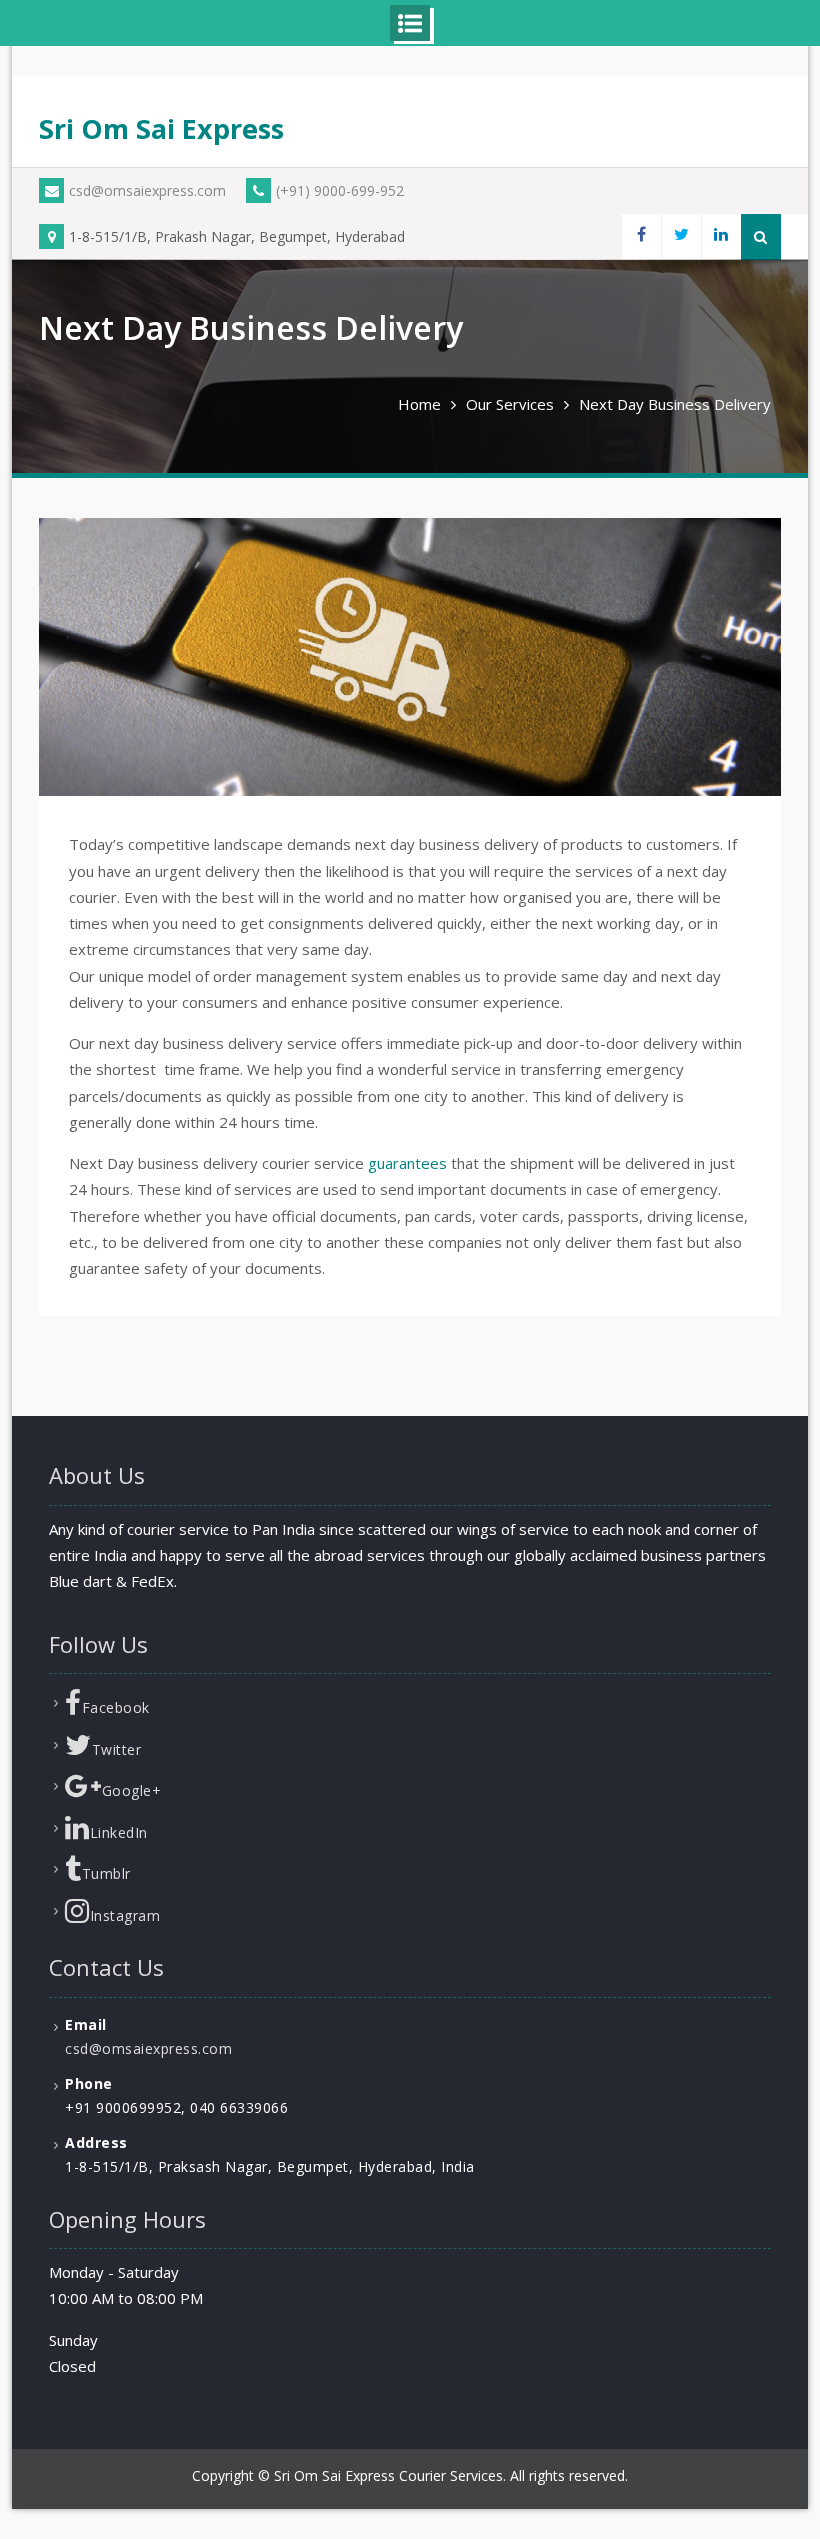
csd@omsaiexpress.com (147, 190)
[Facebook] (641, 236)
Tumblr (106, 1873)
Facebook (116, 1707)
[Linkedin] (721, 236)
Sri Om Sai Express (161, 128)
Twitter (117, 1749)
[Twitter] (681, 236)
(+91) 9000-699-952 (340, 190)
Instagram (125, 1915)
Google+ (132, 1790)
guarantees (407, 1163)
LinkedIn (119, 1832)
